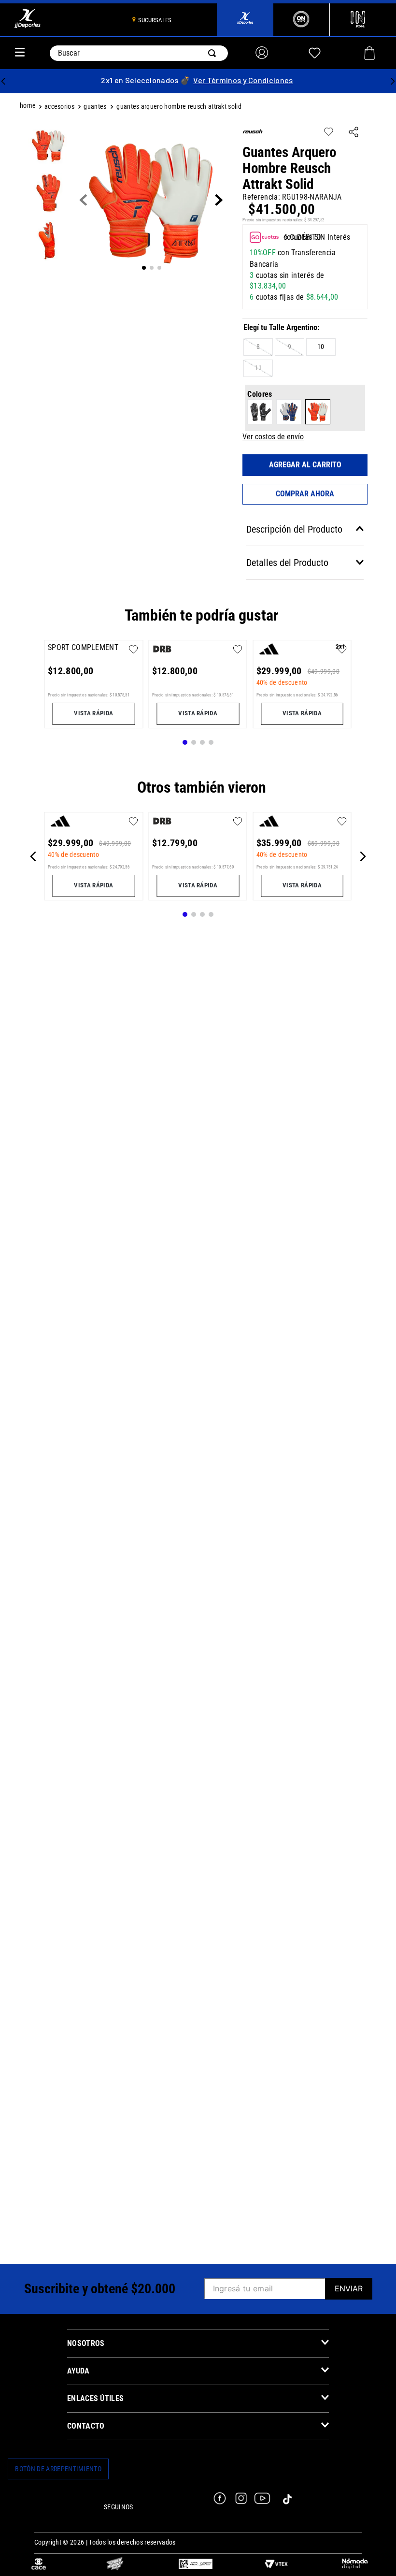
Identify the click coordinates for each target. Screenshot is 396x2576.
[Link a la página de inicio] (29, 107)
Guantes (95, 107)
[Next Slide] (393, 81)
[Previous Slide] (3, 81)
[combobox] (139, 53)
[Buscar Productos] (214, 53)
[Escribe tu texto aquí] (39, 2565)
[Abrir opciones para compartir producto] (354, 133)
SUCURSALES (155, 20)
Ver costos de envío (273, 437)
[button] (258, 347)
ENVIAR (349, 2288)
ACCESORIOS (59, 107)
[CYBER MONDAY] (115, 2565)
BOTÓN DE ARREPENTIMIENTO (58, 2469)
